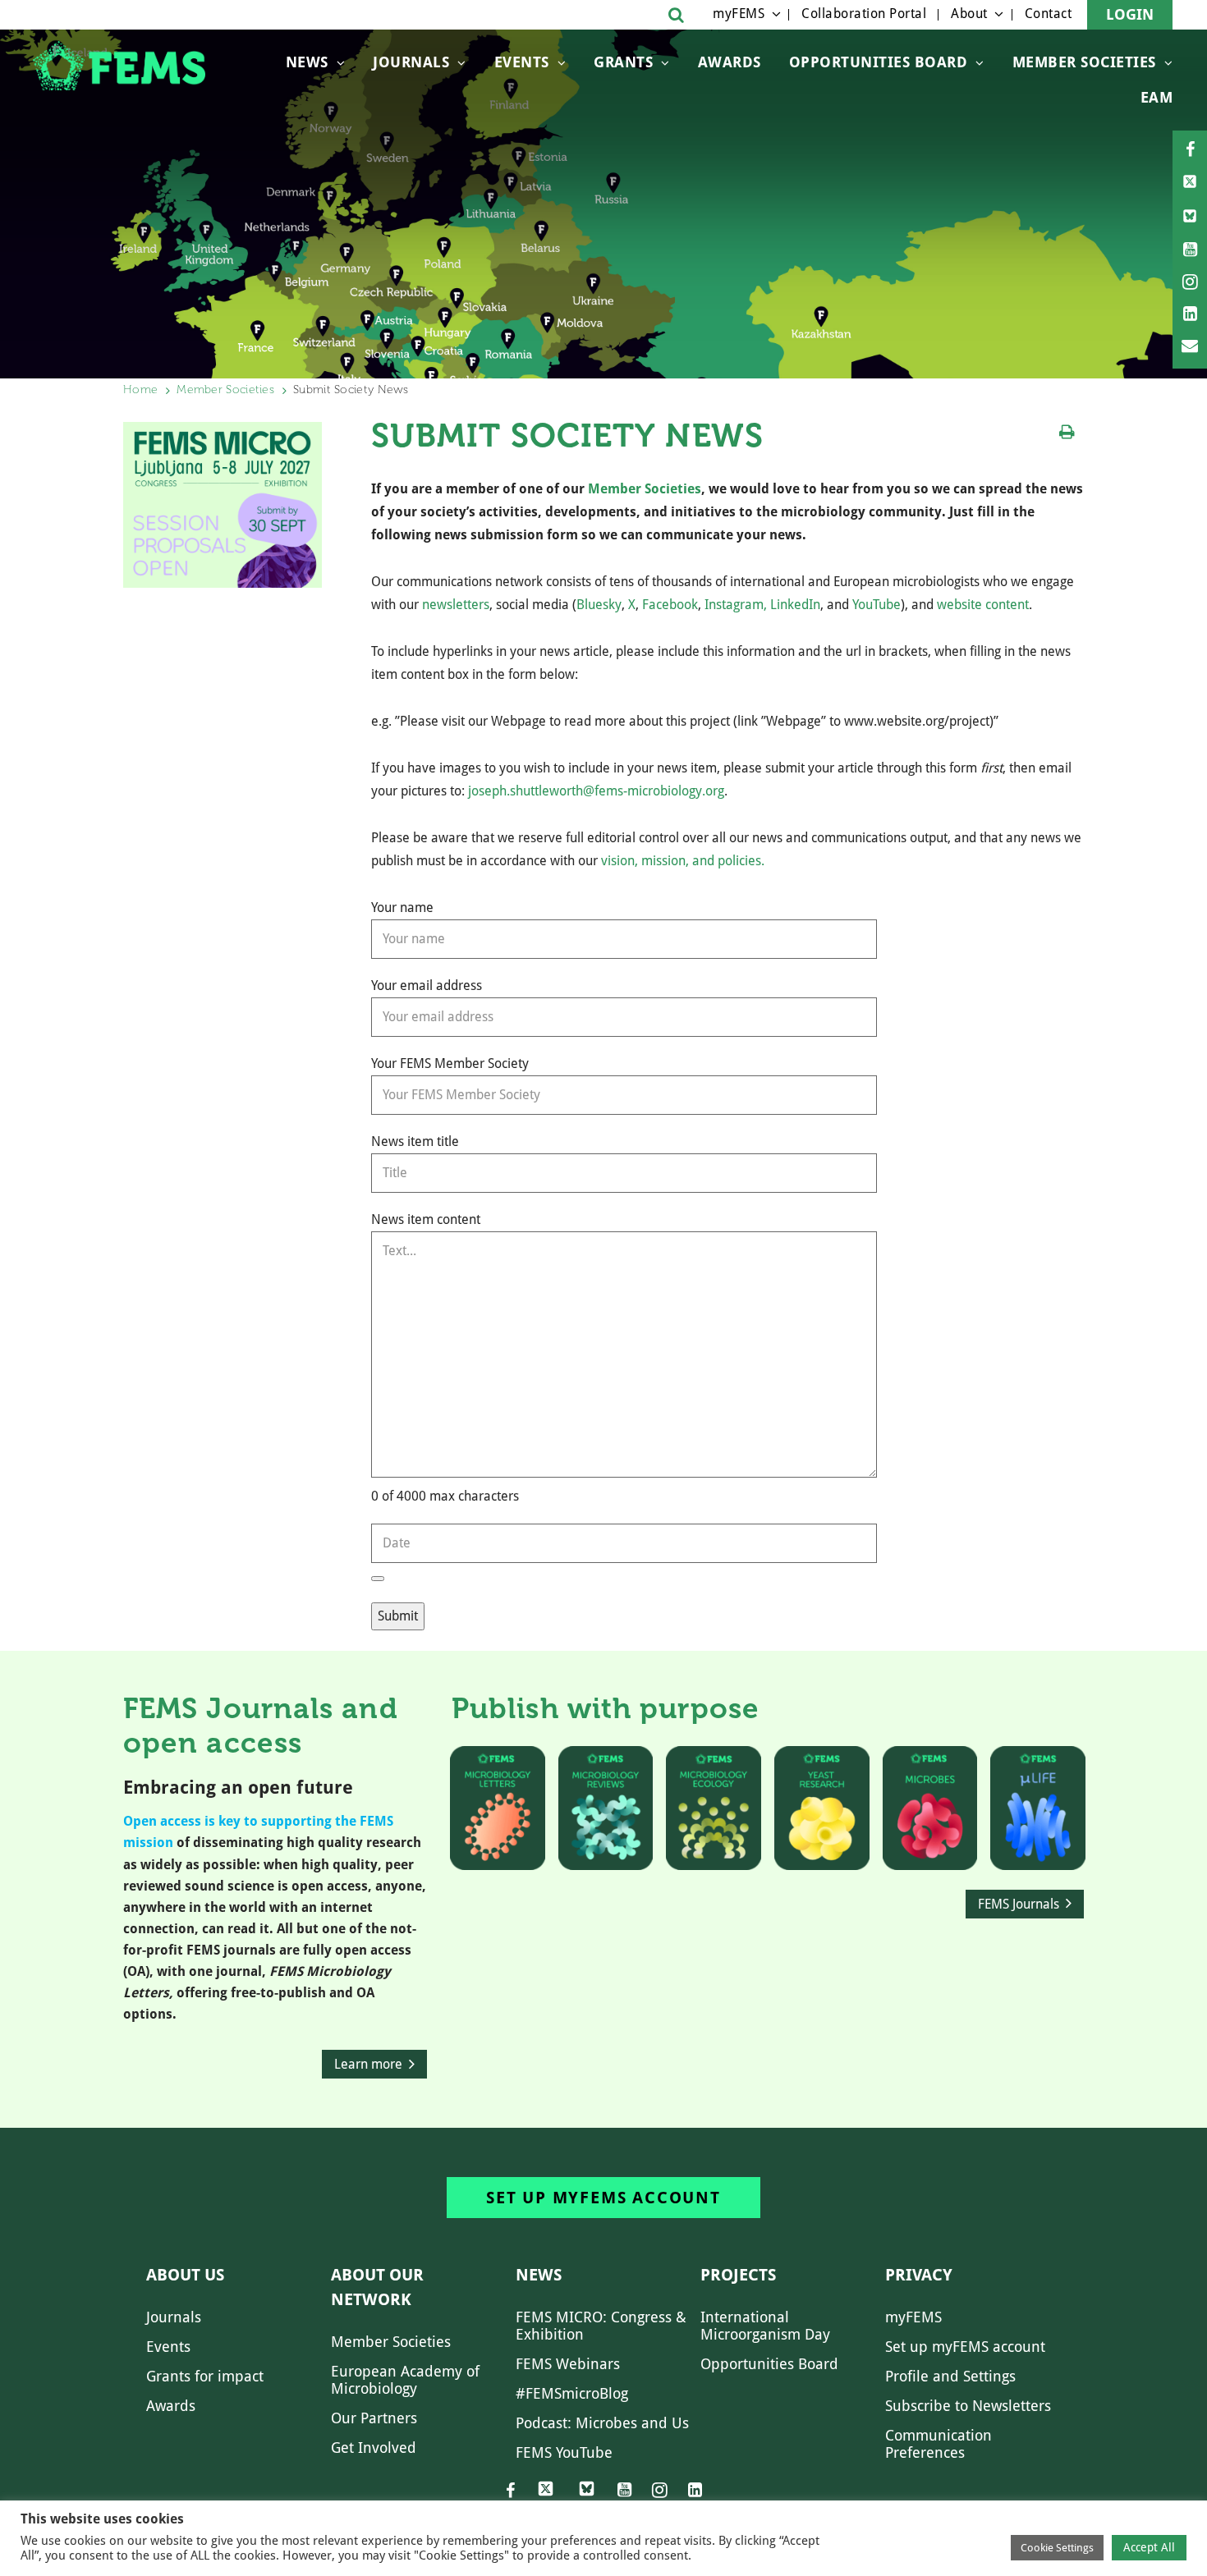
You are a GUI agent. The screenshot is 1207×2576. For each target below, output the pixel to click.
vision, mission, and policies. (683, 861)
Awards (730, 62)
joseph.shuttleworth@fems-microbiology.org (596, 791)
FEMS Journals (1019, 1904)
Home (140, 390)
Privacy (919, 2275)
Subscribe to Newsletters (968, 2406)
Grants (623, 62)
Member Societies (1084, 62)
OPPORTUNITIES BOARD (879, 62)
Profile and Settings (950, 2376)
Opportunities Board (769, 2364)
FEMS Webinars (568, 2364)
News (307, 62)
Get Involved (374, 2448)
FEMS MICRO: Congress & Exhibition (601, 2326)
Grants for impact (205, 2376)
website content (983, 605)
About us (185, 2275)
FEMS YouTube (564, 2452)
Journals (411, 62)
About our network (377, 2287)
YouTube (877, 605)
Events (522, 62)
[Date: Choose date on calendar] (378, 1579)
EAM (1157, 97)
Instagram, (736, 605)
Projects (738, 2275)
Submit (398, 1616)
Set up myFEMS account (603, 2198)
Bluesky (599, 605)
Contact (1049, 14)
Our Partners (374, 2418)
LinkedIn (795, 605)
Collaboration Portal (864, 14)
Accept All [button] (1149, 2547)
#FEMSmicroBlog (572, 2393)
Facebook (670, 605)
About (969, 14)
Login (1130, 14)
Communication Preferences (939, 2444)
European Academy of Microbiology (405, 2380)
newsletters (456, 605)
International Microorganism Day (765, 2326)
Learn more (368, 2064)
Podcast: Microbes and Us (602, 2423)
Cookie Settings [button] (1057, 2548)
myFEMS (739, 14)
